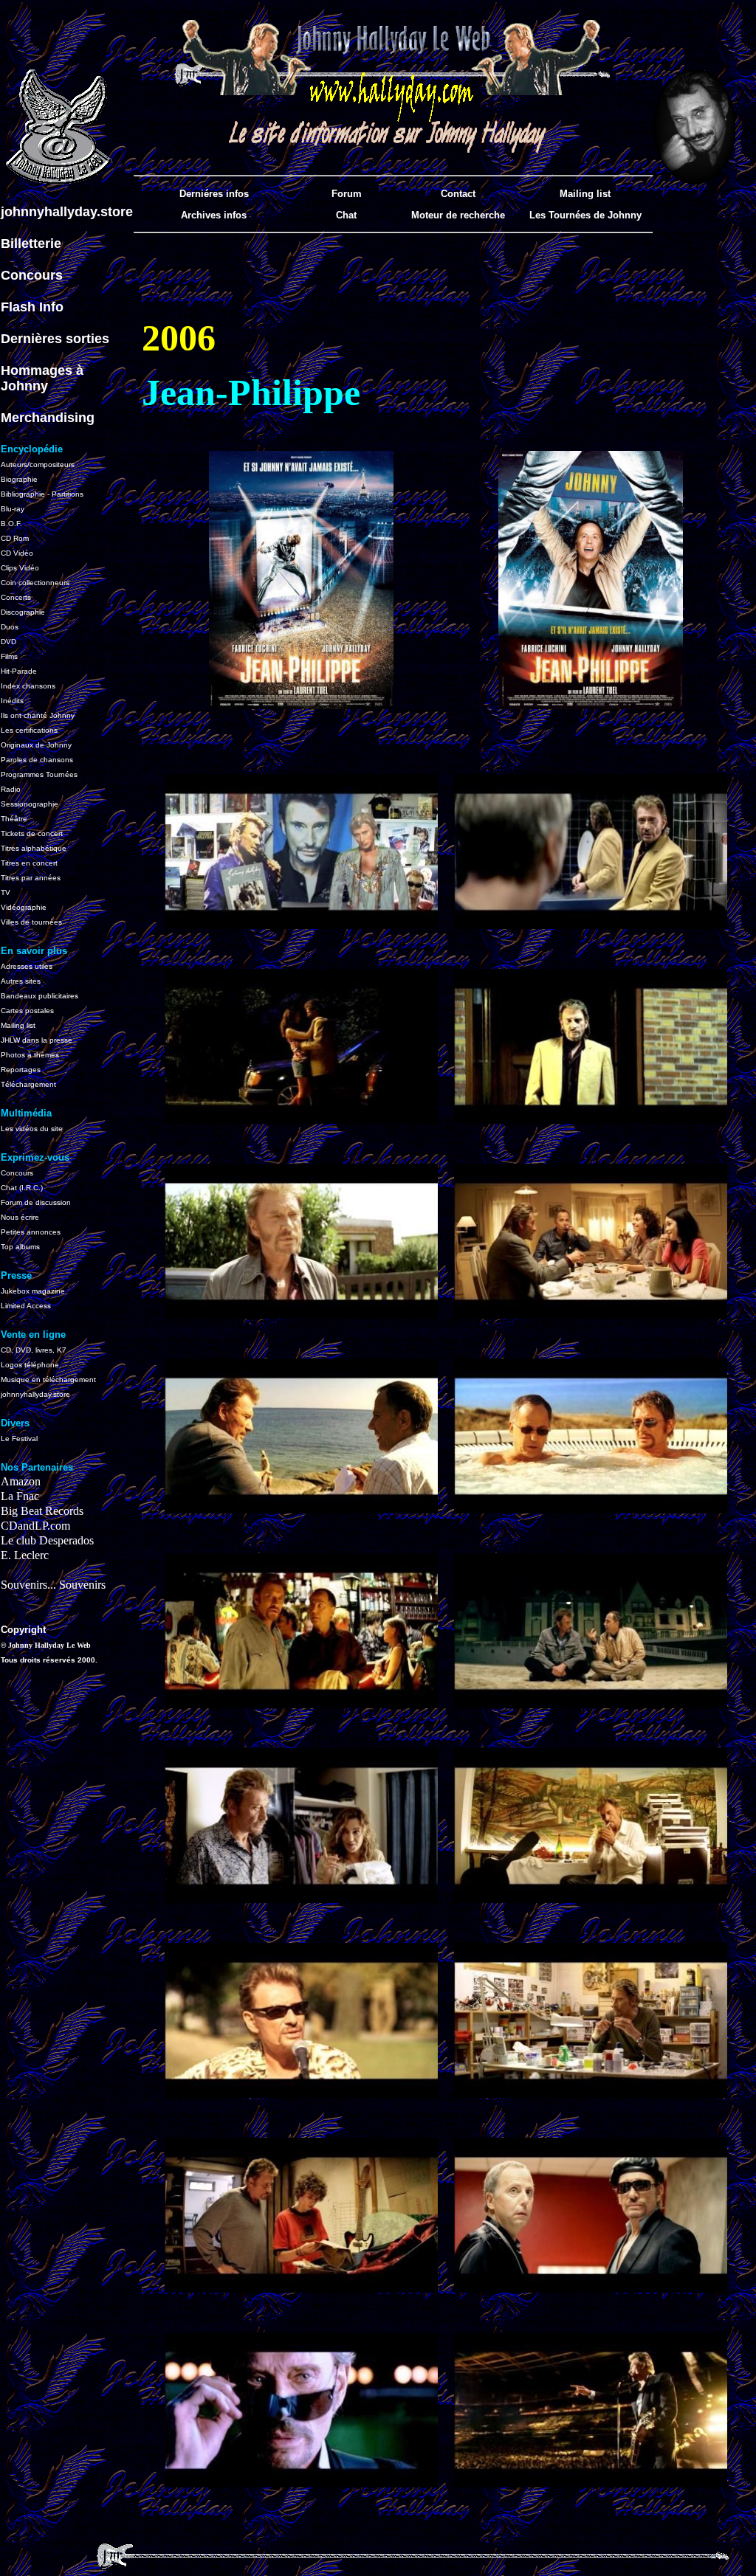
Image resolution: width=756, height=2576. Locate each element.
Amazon (21, 1481)
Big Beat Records (42, 1511)
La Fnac (20, 1496)
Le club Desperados (47, 1540)
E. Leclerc (25, 1555)
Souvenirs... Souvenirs (53, 1585)
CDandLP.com (35, 1526)
